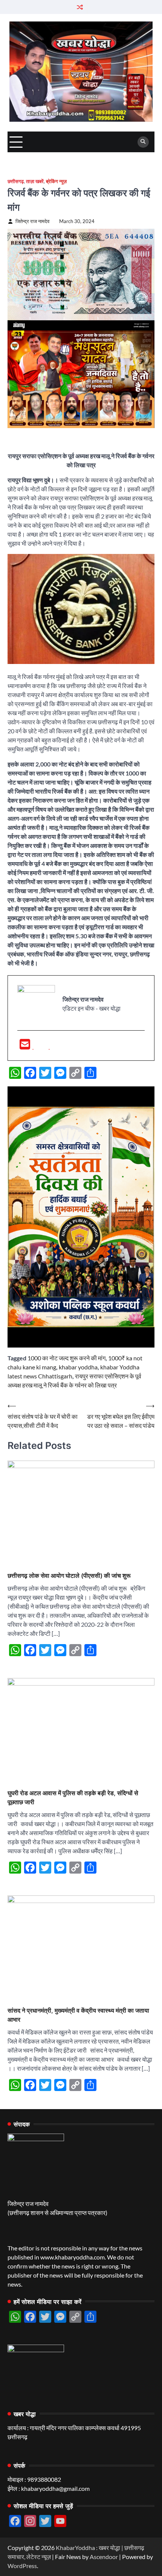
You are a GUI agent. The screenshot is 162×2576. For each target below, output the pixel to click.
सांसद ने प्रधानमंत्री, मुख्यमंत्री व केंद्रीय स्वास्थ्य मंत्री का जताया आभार (78, 2015)
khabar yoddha (78, 1367)
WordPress (22, 2566)
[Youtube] (42, 1046)
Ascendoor (104, 2557)
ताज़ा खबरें (35, 181)
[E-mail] (25, 1046)
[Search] (143, 142)
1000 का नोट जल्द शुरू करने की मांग (66, 1358)
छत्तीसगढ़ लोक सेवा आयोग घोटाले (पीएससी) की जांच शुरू (69, 1576)
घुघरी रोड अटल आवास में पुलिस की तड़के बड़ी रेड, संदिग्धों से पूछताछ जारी (73, 1797)
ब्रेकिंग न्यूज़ (56, 181)
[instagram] (57, 1046)
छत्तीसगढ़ (16, 181)
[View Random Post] (80, 7)
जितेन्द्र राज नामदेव (32, 221)
